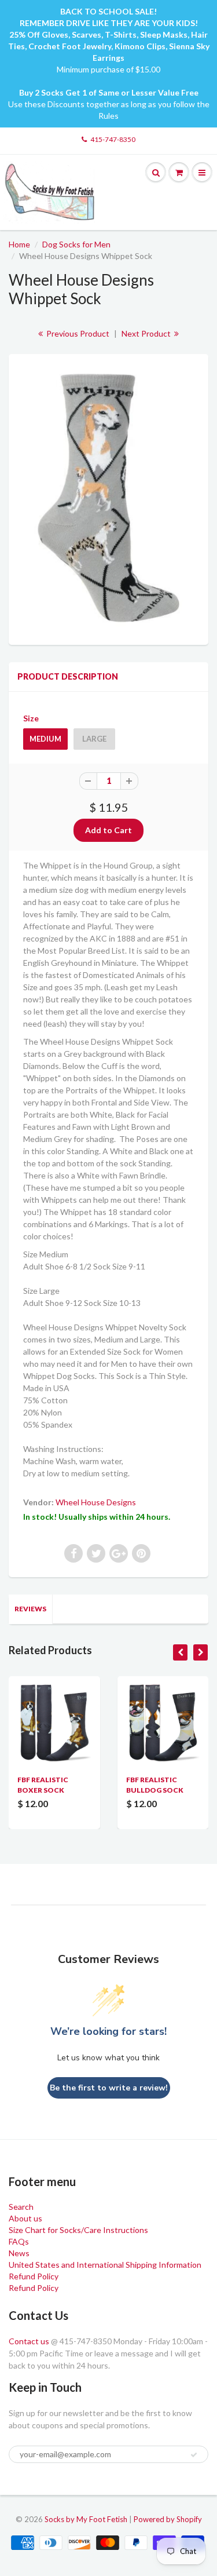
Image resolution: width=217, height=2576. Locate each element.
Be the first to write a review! (109, 2088)
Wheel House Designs (96, 1502)
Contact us (29, 2341)
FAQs (19, 2241)
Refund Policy (34, 2276)
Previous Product (77, 333)
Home (19, 244)
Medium (45, 739)
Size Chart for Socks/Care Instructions (78, 2230)
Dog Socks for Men (76, 244)
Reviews (30, 1609)
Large (94, 739)
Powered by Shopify (168, 2519)
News (19, 2253)
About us (25, 2218)
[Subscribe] (194, 2455)
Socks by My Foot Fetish (86, 2519)
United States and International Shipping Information (105, 2265)
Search (21, 2207)
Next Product (147, 333)
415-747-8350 (113, 139)
